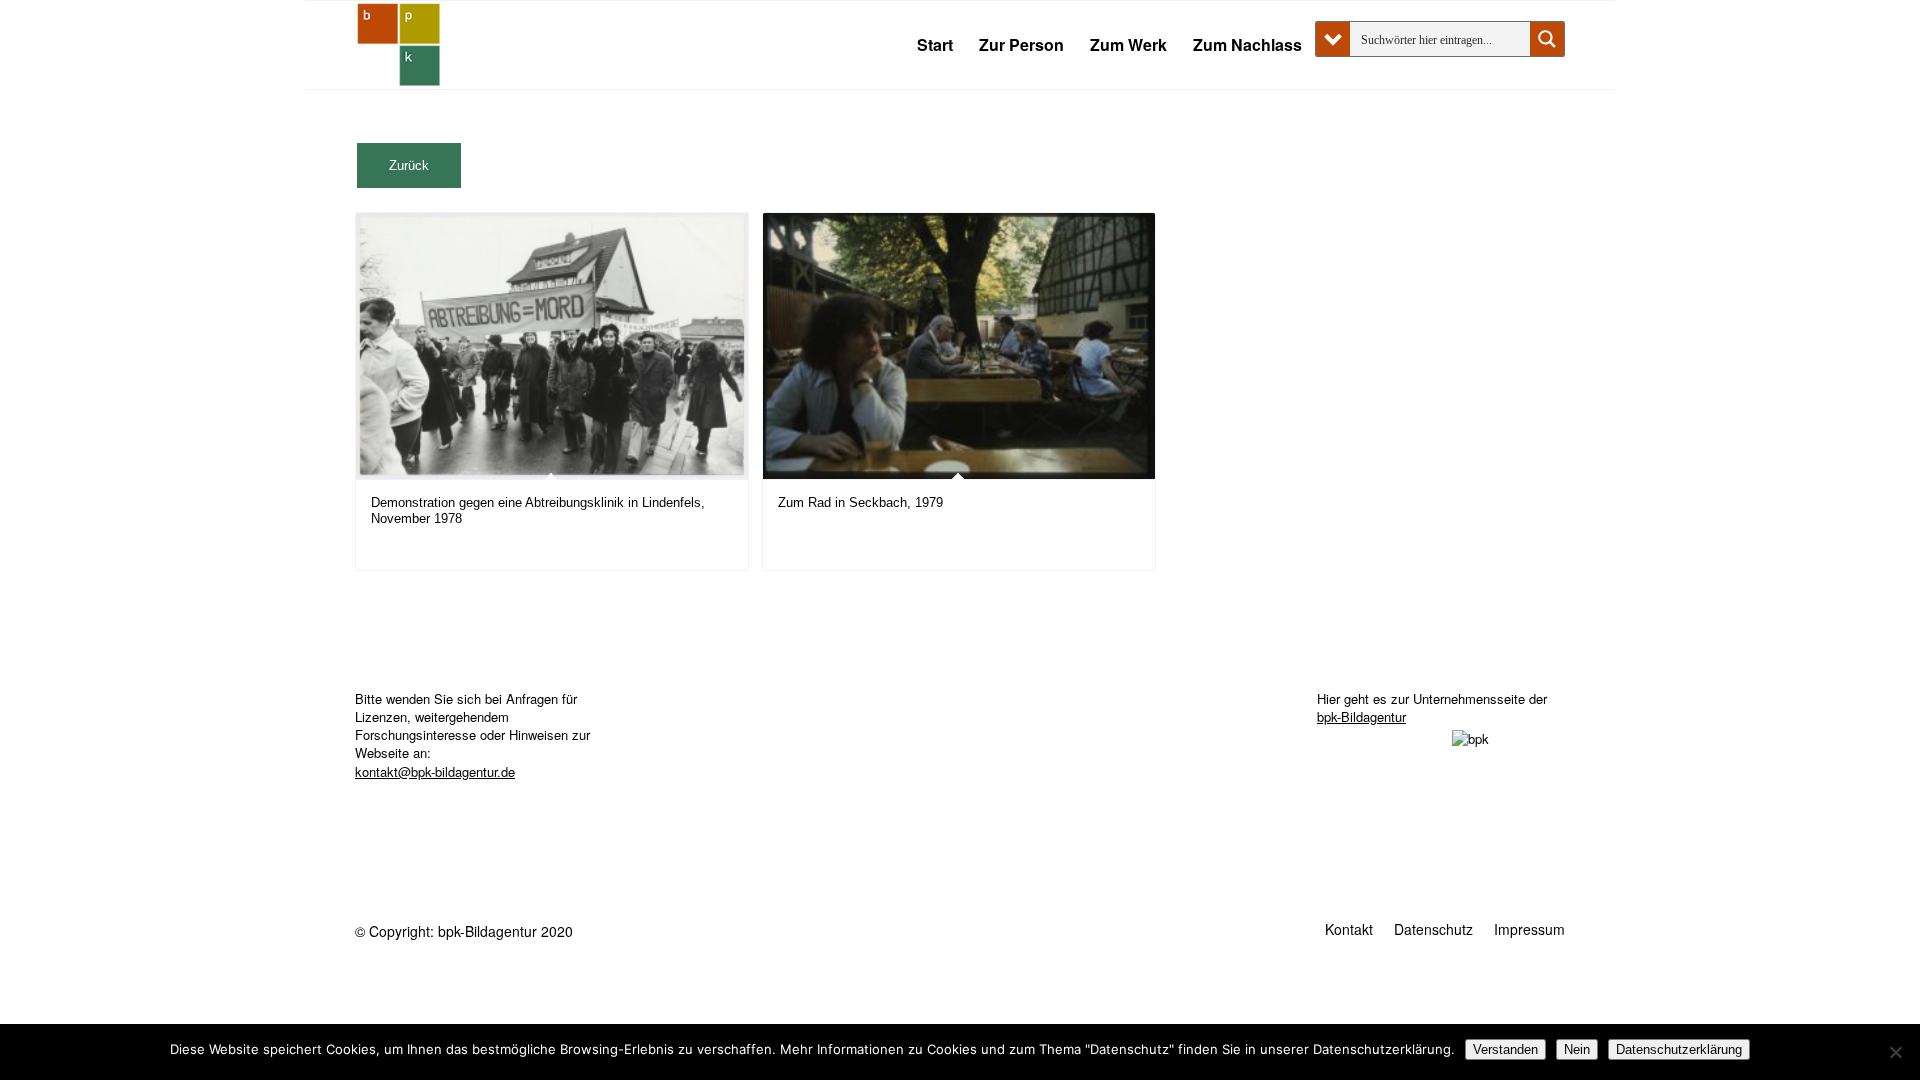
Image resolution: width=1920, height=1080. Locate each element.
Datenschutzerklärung (1679, 1049)
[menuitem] (935, 45)
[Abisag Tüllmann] (399, 45)
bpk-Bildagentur (1361, 716)
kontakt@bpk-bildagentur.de (435, 771)
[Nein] (1895, 1052)
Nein (1577, 1049)
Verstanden (1505, 1049)
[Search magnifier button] (1547, 39)
